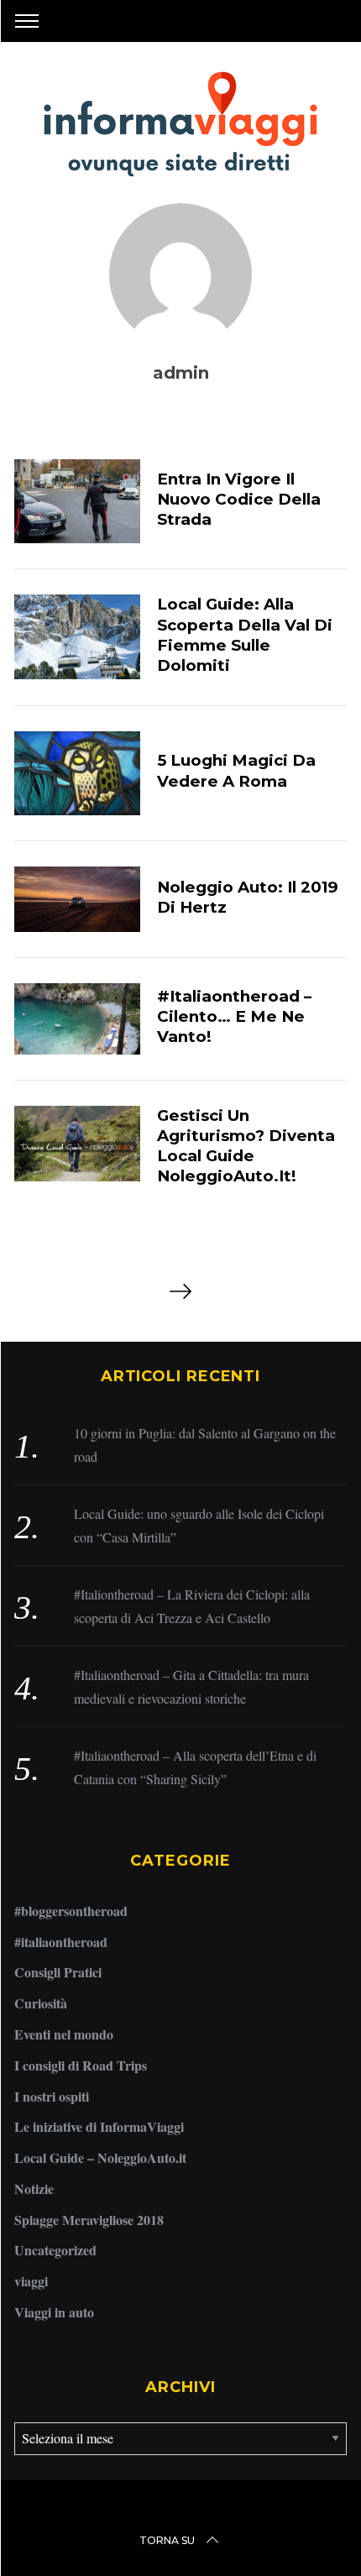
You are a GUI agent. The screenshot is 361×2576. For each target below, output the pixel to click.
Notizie (34, 2189)
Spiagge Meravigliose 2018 (89, 2220)
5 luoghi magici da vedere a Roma (236, 770)
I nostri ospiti (52, 2096)
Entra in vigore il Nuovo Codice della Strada (239, 499)
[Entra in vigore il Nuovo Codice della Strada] (77, 501)
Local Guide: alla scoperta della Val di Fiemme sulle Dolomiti (245, 635)
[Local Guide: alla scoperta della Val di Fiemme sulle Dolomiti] (77, 636)
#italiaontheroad (61, 1942)
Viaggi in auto (54, 2312)
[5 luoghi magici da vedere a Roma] (77, 773)
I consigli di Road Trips (81, 2065)
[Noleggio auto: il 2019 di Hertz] (77, 899)
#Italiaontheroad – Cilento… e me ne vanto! (234, 1016)
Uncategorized (55, 2250)
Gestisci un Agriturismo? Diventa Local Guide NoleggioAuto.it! (246, 1146)
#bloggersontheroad (71, 1911)
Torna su (167, 2540)
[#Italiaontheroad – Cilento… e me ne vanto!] (77, 1018)
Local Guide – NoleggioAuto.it (100, 2157)
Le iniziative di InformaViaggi (99, 2126)
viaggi (31, 2281)
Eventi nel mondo (64, 2034)
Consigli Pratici (58, 1972)
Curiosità (41, 2003)
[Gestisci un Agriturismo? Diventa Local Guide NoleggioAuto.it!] (77, 1144)
